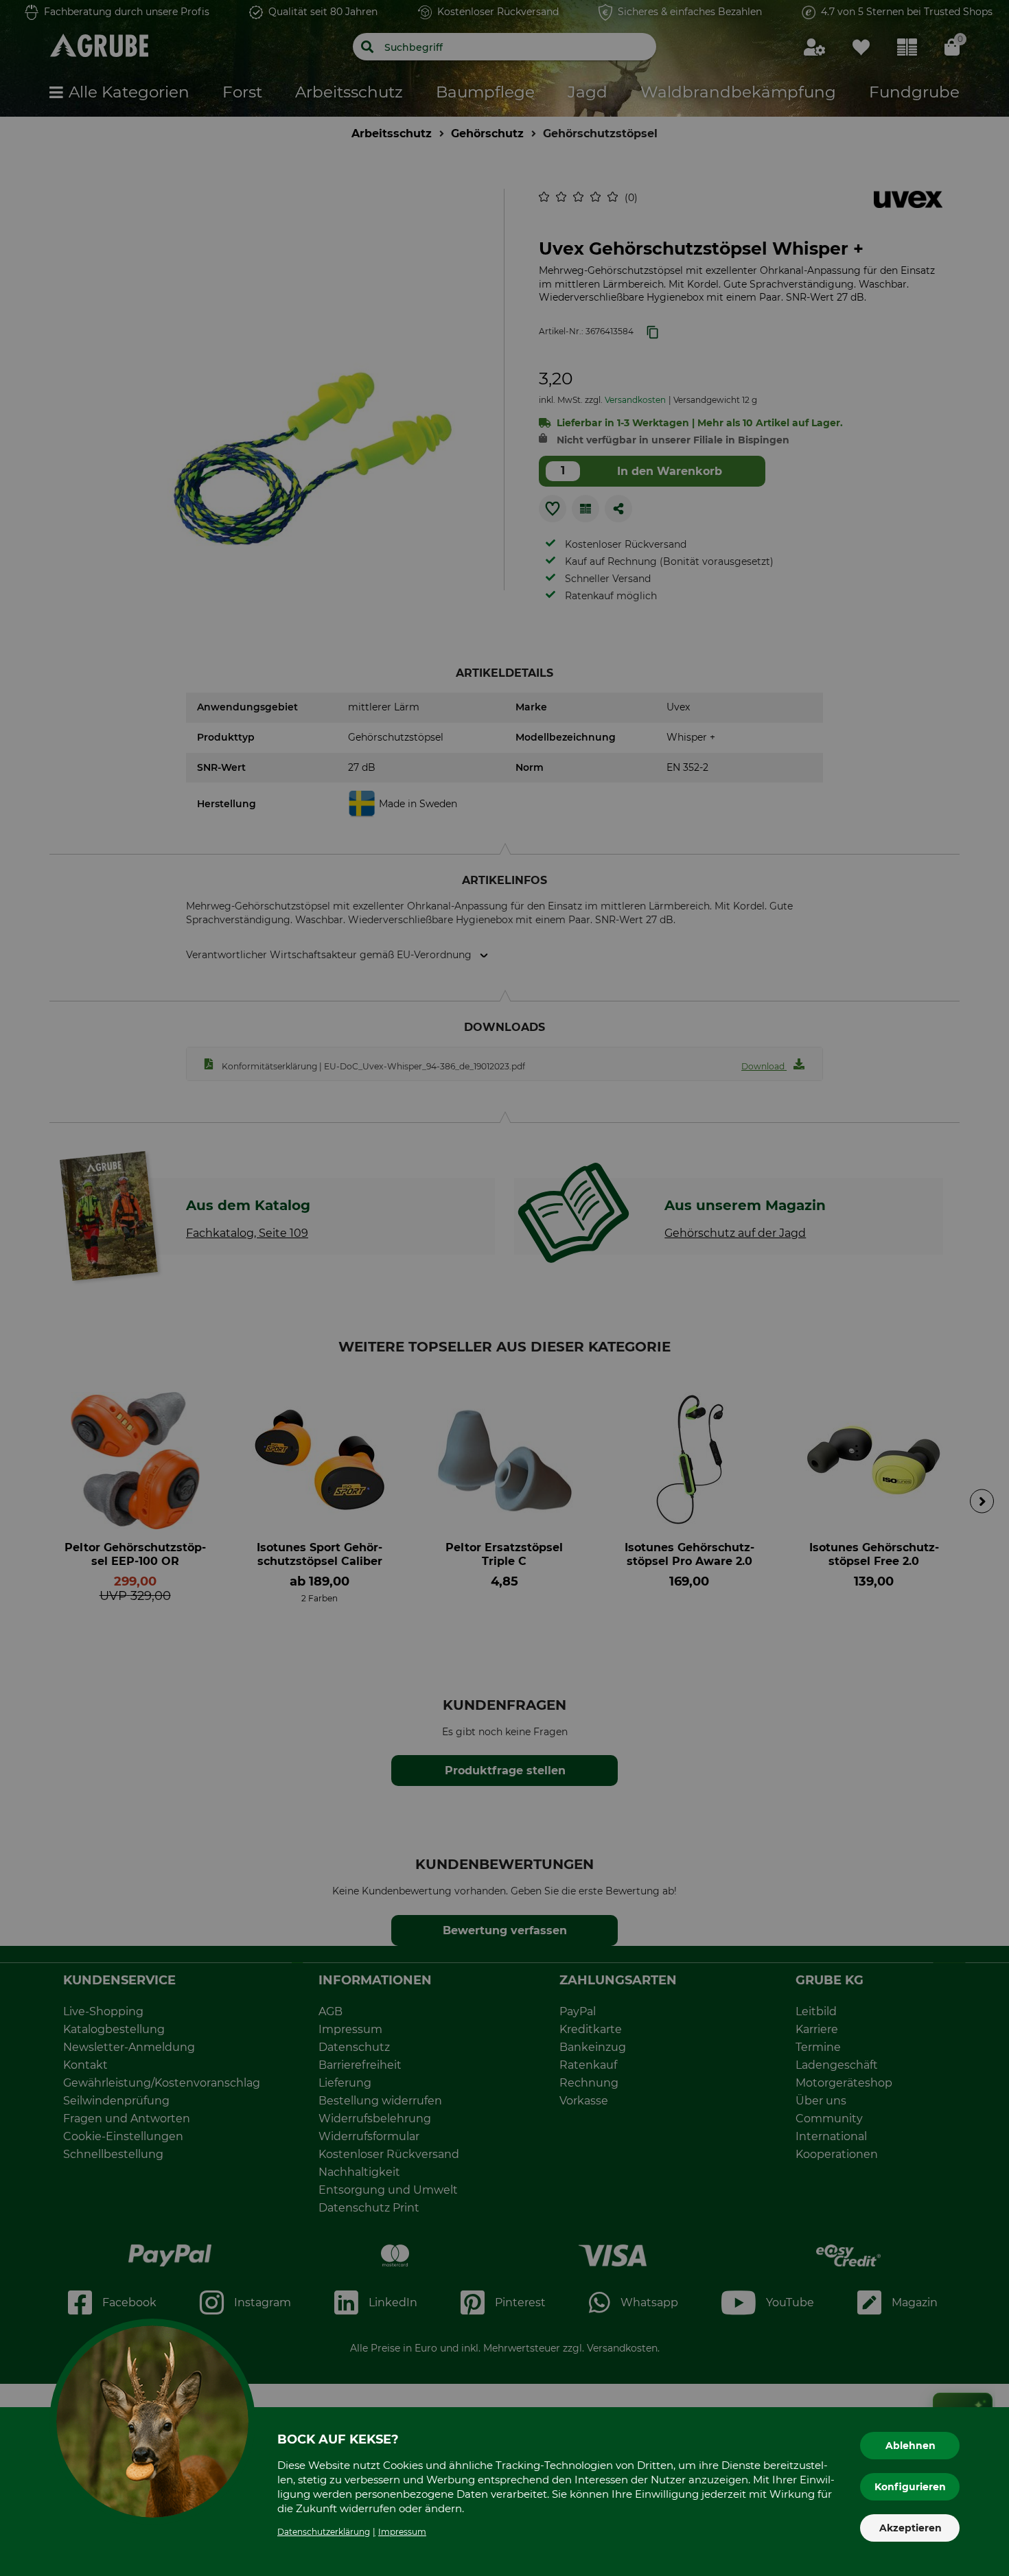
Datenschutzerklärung (324, 2532)
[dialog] (505, 1288)
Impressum (402, 2532)
